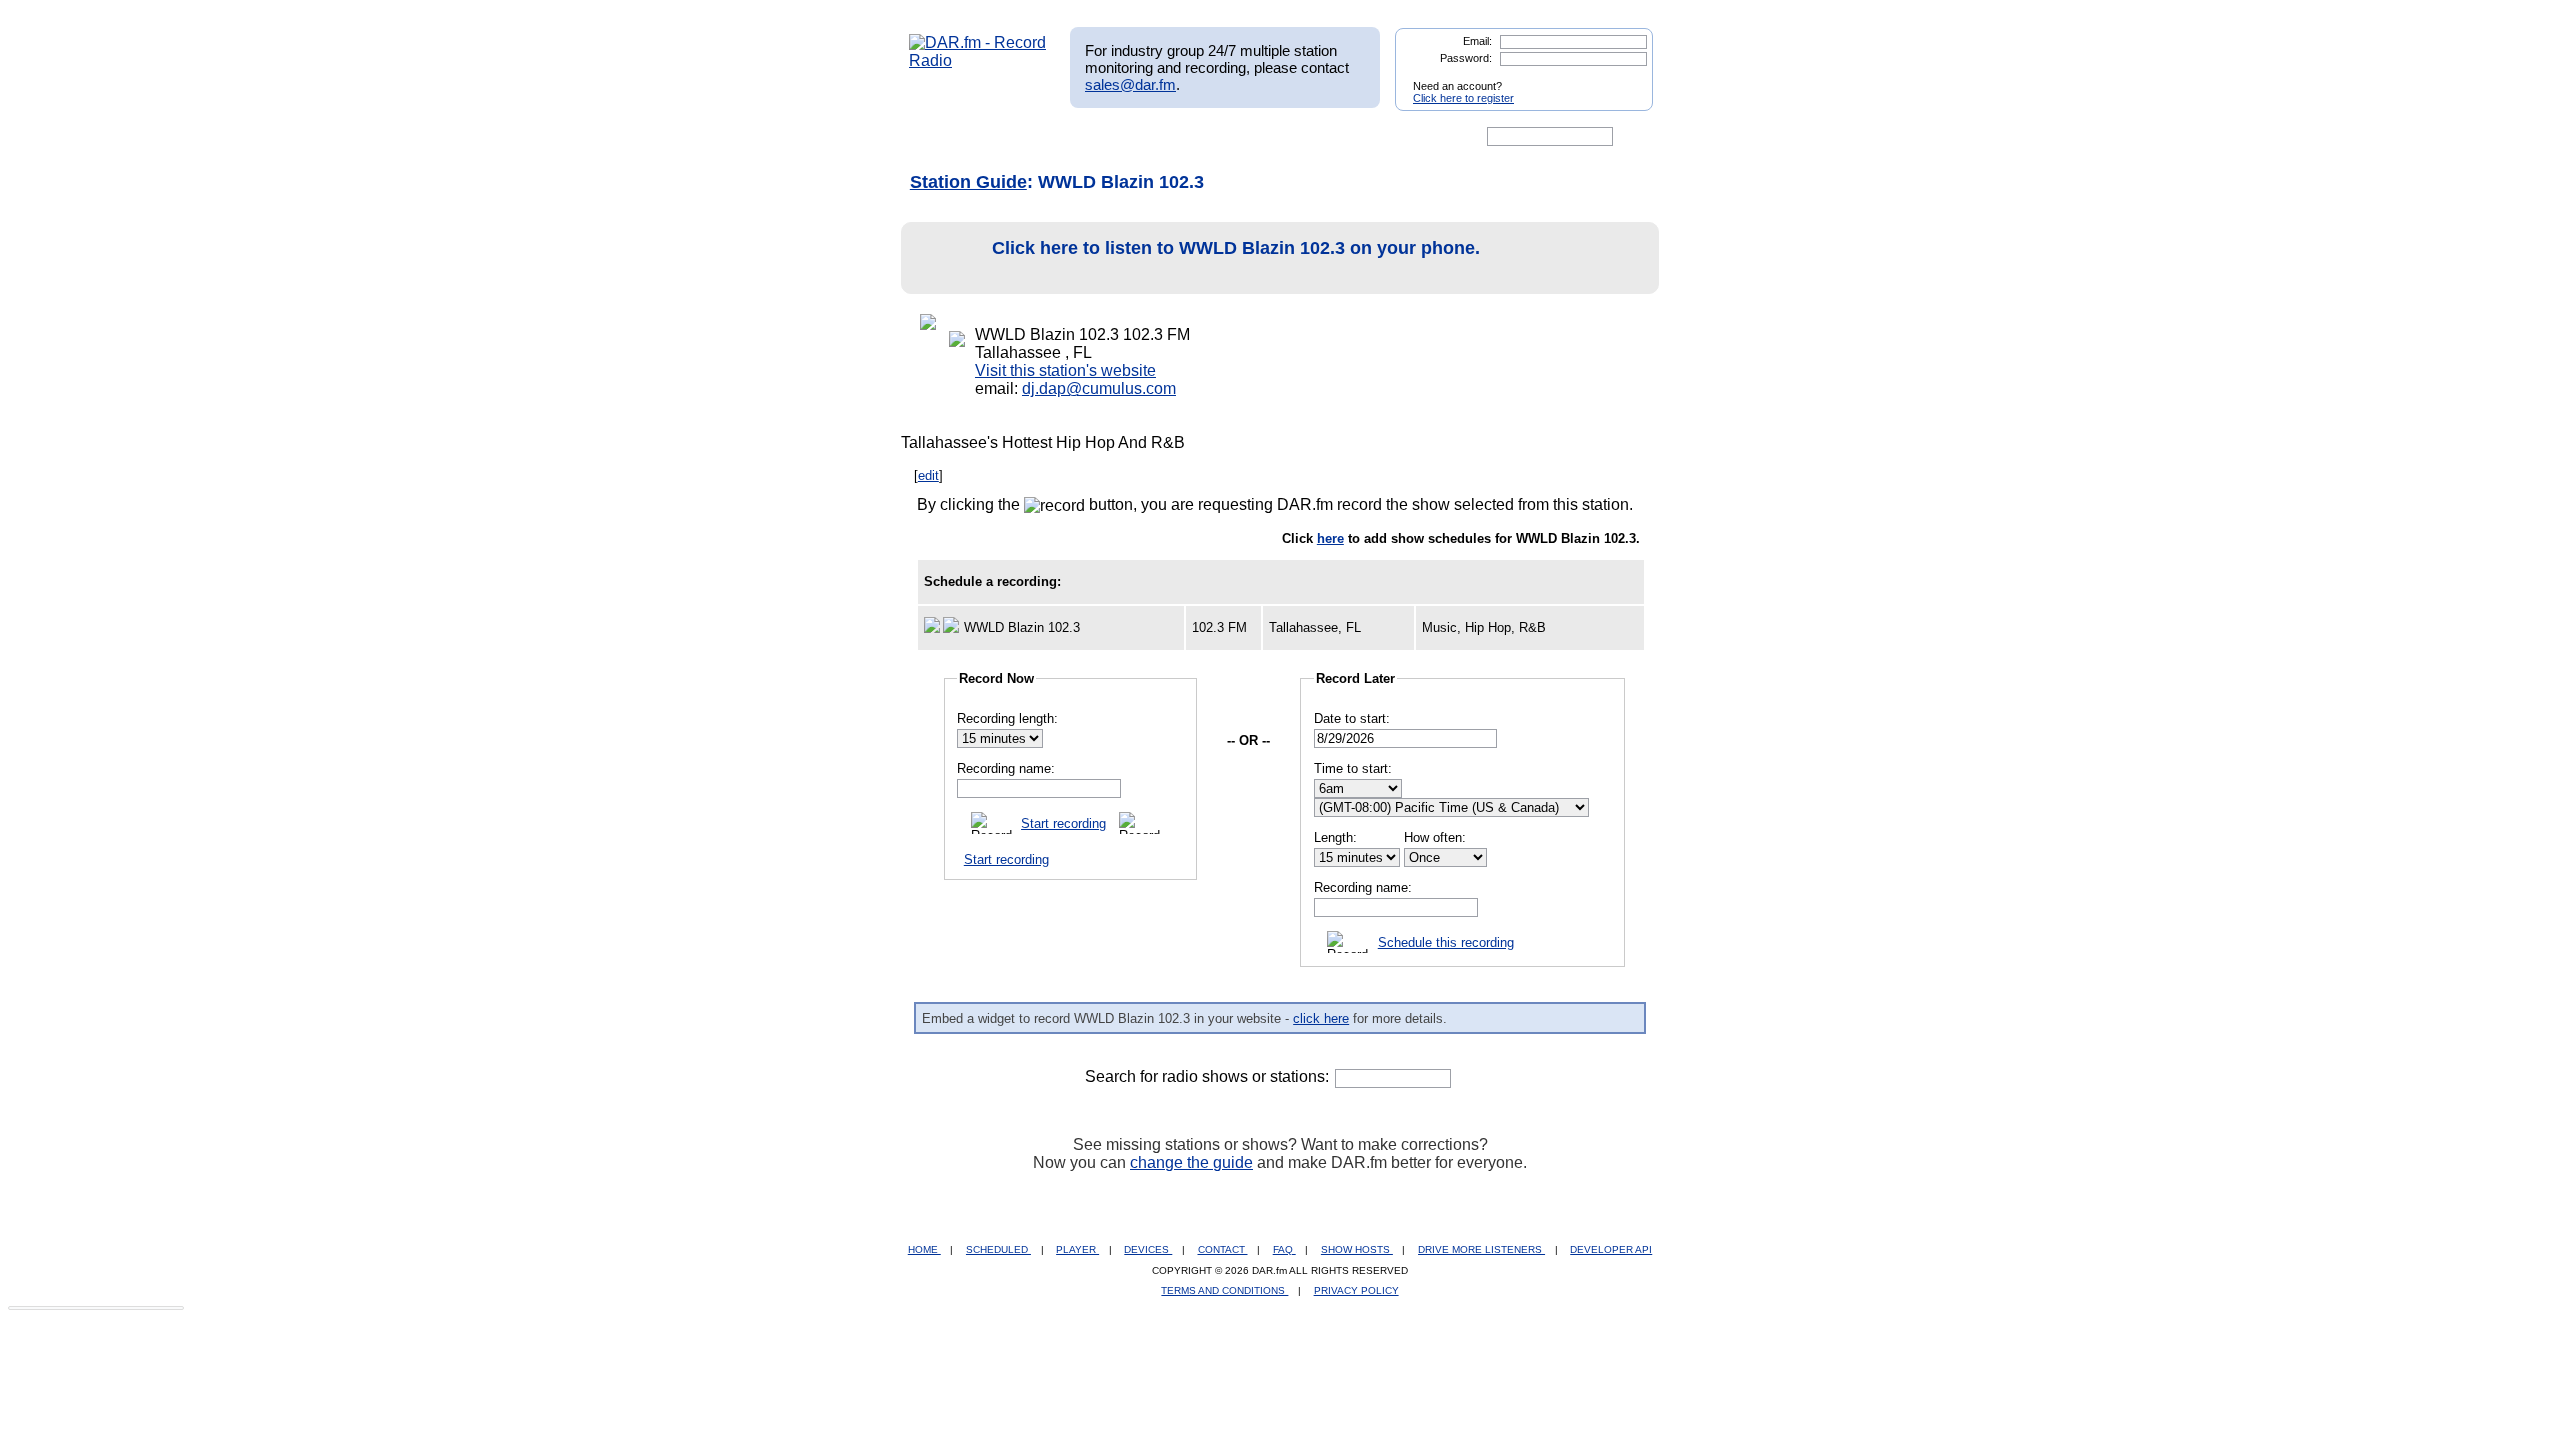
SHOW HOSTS (1357, 1249)
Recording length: (1007, 718)
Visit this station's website (1065, 370)
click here (1321, 1018)
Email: (1477, 41)
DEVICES (1148, 1249)
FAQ (1284, 1249)
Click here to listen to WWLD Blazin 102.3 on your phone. (1236, 248)
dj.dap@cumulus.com (1099, 388)
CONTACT (1223, 1249)
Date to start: (1352, 718)
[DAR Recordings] (1041, 137)
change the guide (1191, 1162)
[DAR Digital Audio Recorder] (943, 137)
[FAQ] (1297, 137)
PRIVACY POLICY (1356, 1290)
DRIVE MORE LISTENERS (1481, 1249)
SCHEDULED (998, 1249)
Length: (1335, 837)
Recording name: (1006, 768)
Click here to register (1463, 98)
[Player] (1138, 137)
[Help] (1221, 137)
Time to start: (1353, 768)
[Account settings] (1376, 137)
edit (928, 475)
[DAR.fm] (978, 60)
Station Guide (968, 182)
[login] (1622, 78)
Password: (1466, 58)
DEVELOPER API (1611, 1249)
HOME (924, 1249)
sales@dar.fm (1130, 84)
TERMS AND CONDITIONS (1224, 1290)
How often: (1435, 837)
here (1330, 538)
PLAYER (1077, 1249)
